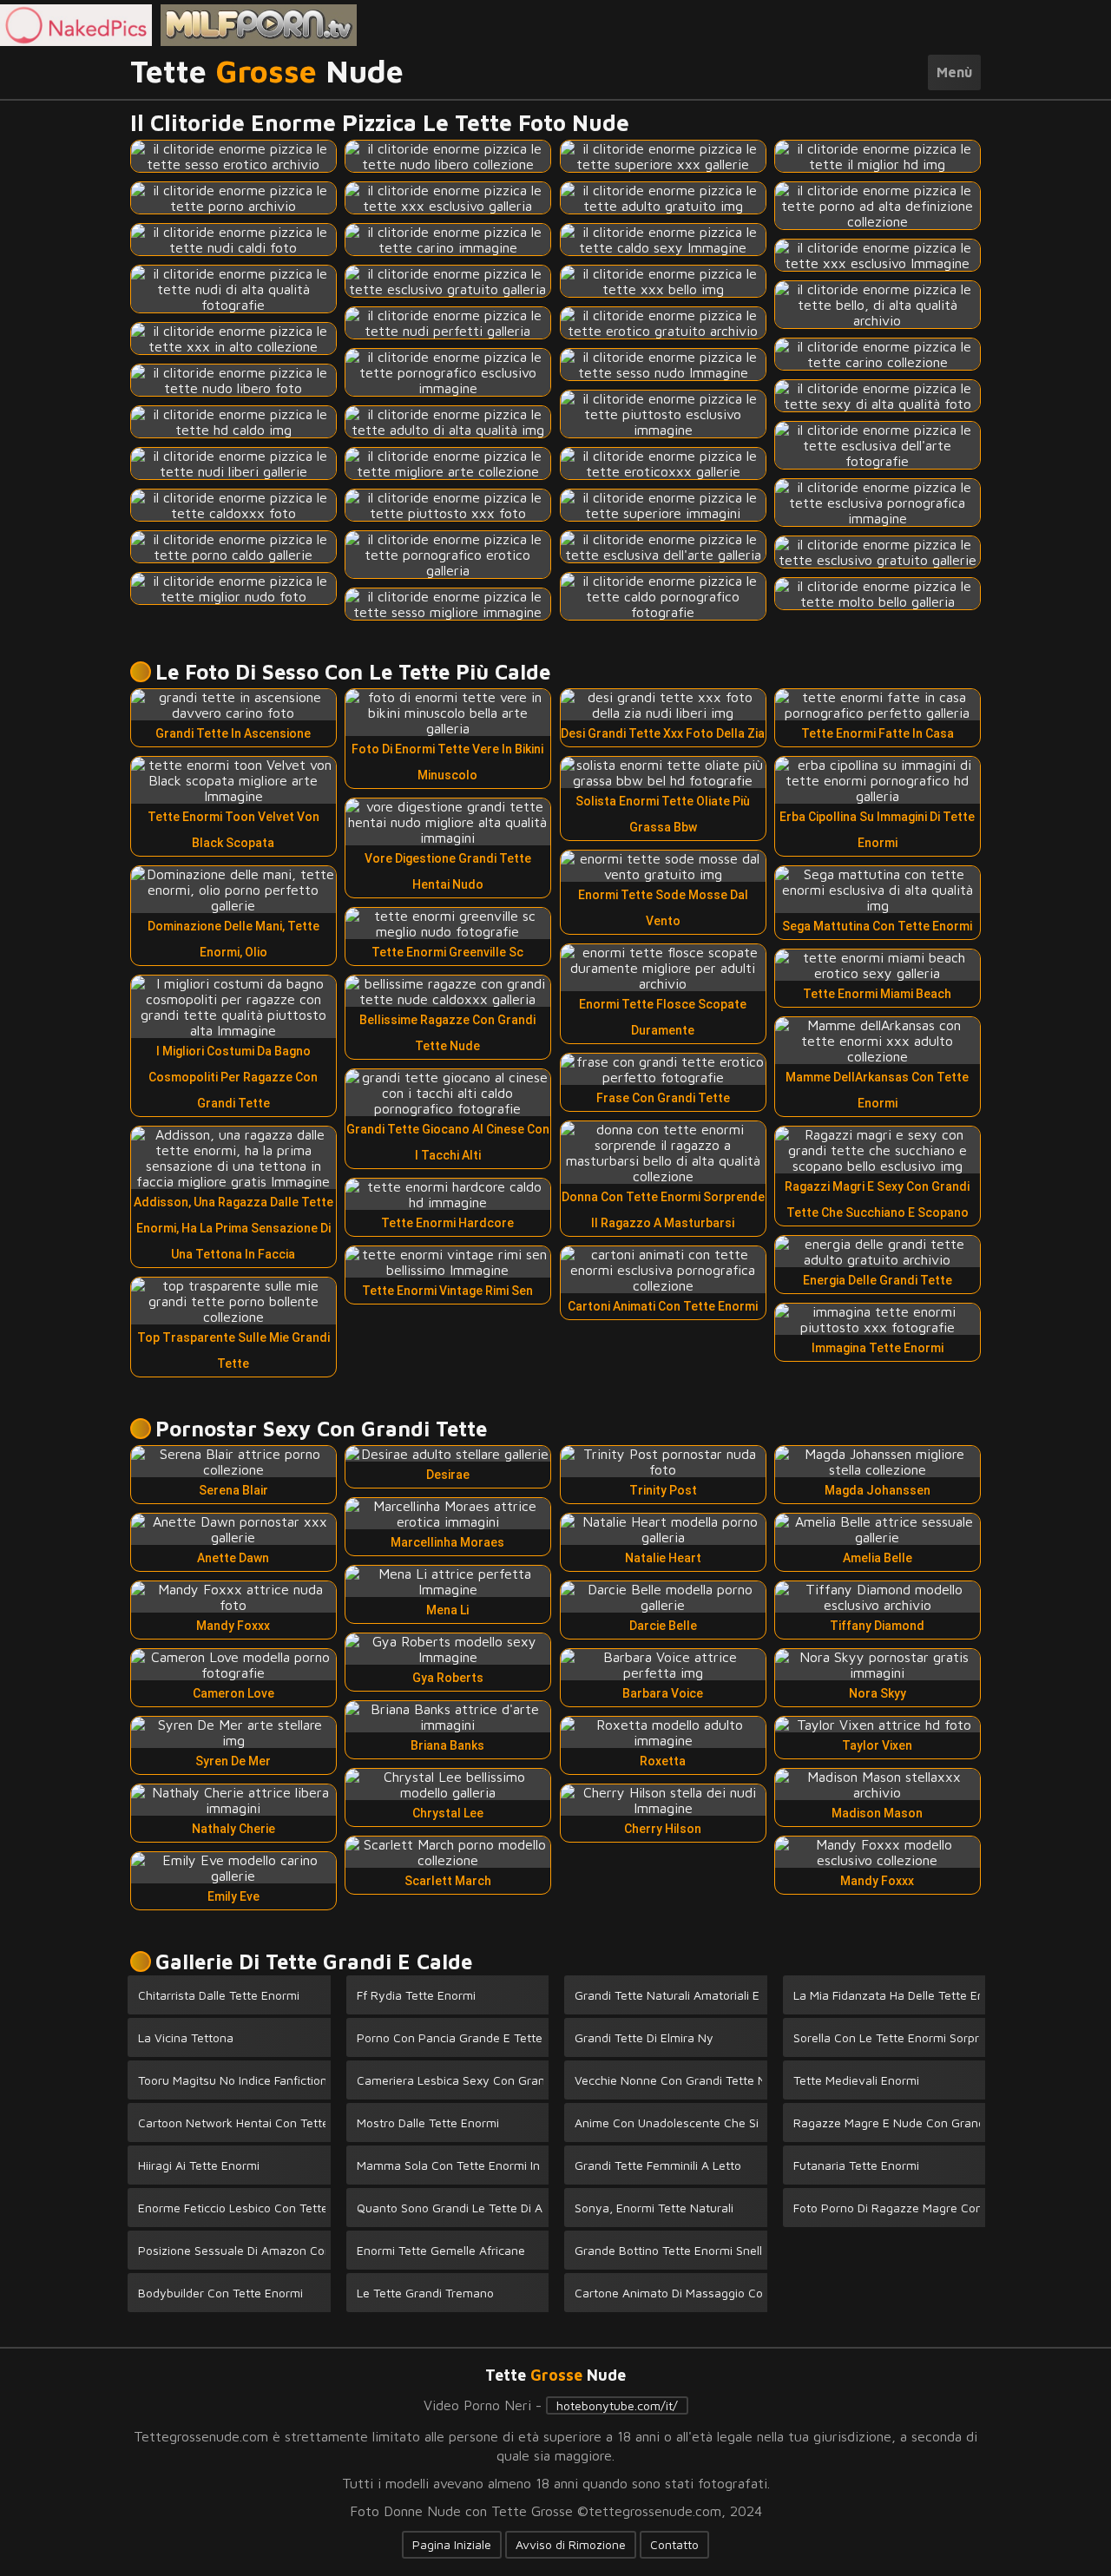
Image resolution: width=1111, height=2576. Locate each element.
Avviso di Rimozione (571, 2544)
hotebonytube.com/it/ (617, 2405)
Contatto (674, 2544)
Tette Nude (267, 72)
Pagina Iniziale (452, 2544)
